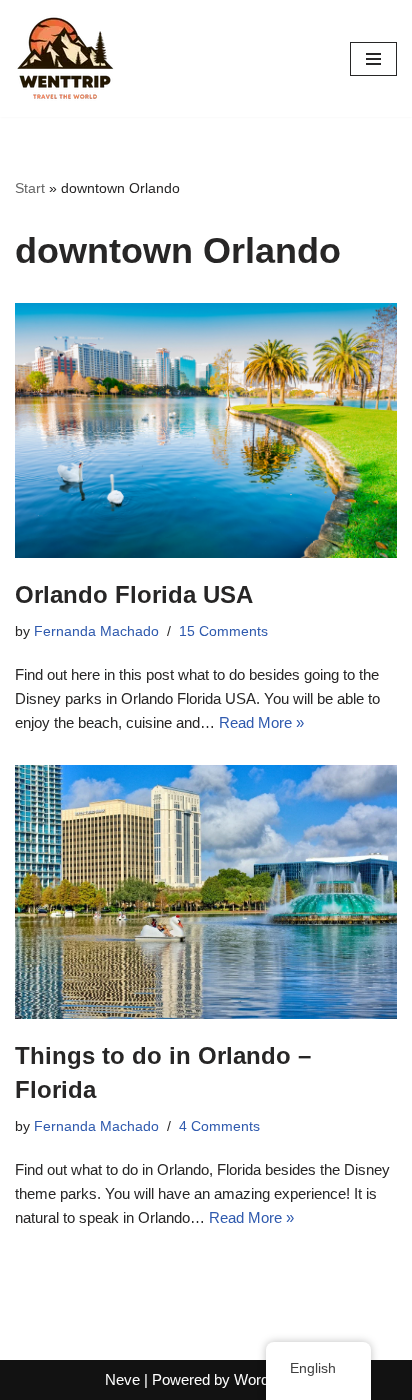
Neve (122, 1379)
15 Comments (223, 631)
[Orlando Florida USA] (206, 430)
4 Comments (219, 1126)
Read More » (261, 722)
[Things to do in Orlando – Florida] (206, 892)
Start (30, 188)
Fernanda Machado (96, 631)
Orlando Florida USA (134, 594)
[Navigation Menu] (373, 59)
